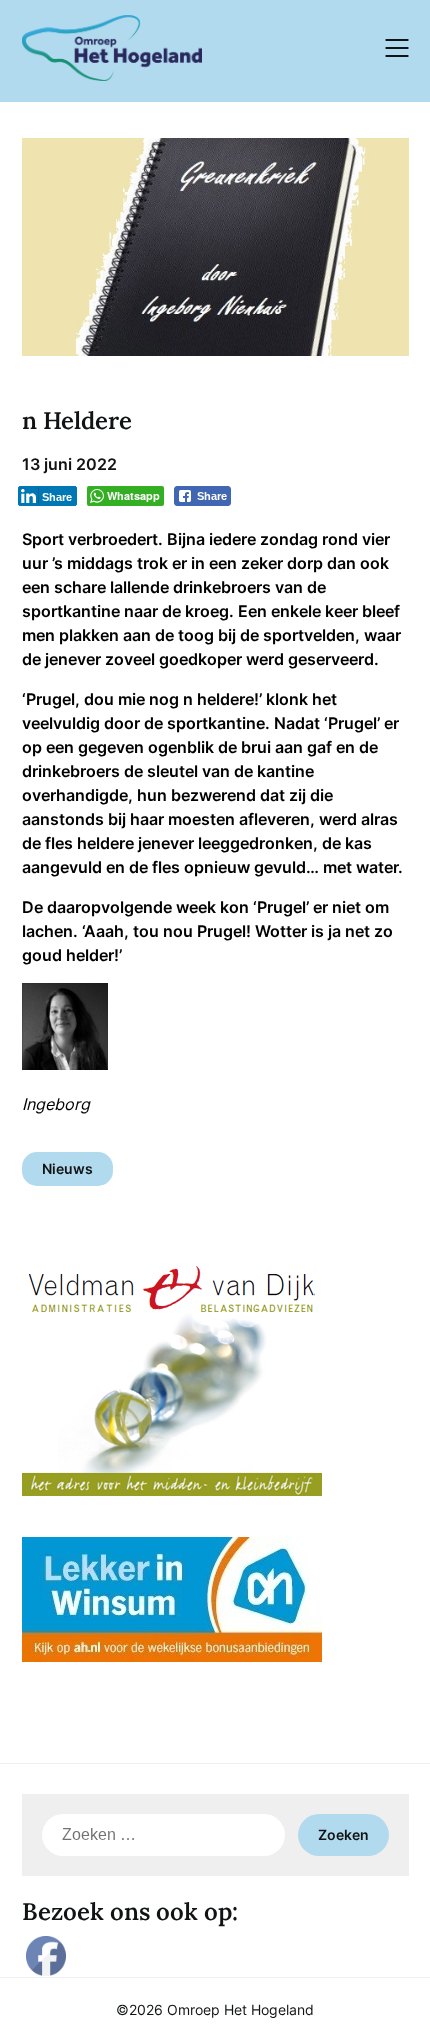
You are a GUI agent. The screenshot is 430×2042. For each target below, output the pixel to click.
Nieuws (67, 1168)
